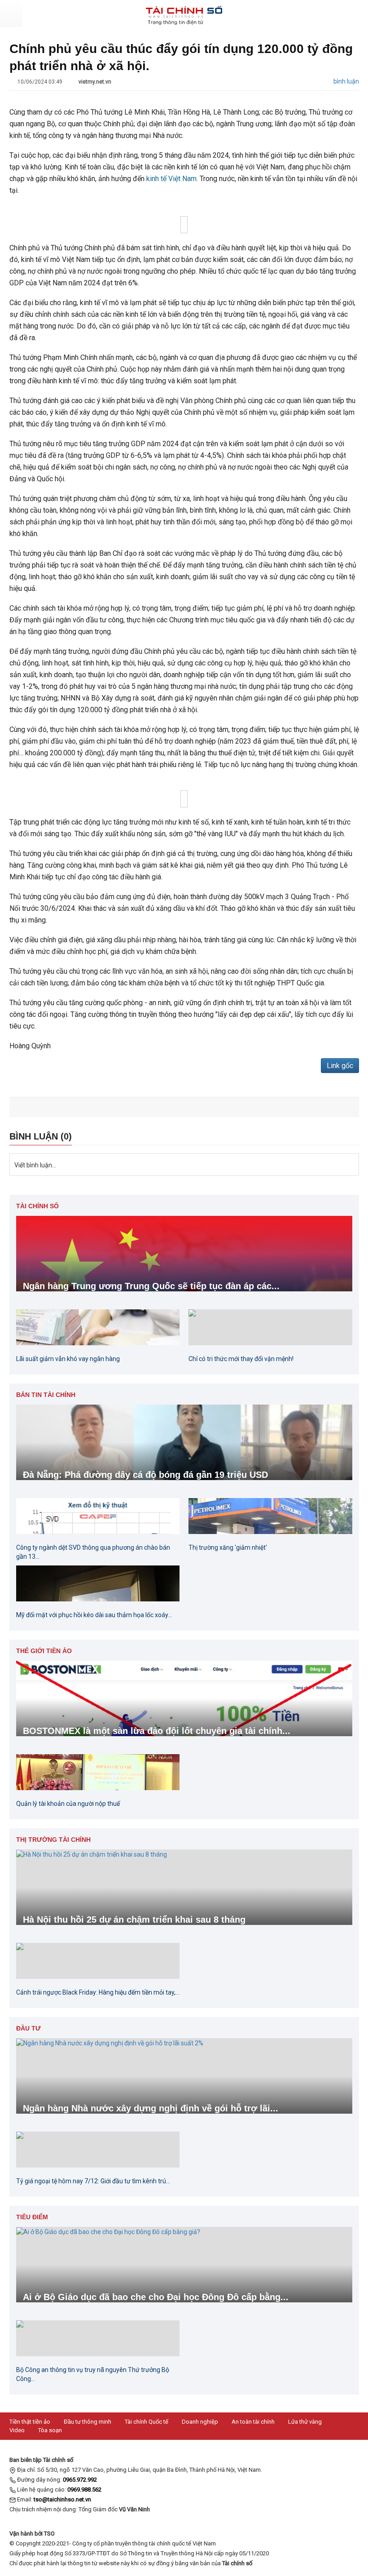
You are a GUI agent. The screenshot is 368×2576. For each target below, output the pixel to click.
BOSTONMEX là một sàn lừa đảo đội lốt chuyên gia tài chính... (157, 1731)
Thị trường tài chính (53, 1840)
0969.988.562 (84, 2490)
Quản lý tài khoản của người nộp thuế (68, 1804)
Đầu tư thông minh (88, 2422)
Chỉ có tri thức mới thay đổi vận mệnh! (241, 1359)
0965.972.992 (80, 2480)
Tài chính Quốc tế (147, 2422)
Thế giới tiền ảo (44, 1651)
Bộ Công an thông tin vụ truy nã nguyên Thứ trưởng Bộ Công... (93, 2374)
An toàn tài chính (253, 2422)
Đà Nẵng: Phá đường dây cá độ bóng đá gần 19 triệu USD (145, 1475)
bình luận (346, 81)
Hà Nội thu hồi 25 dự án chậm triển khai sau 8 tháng (134, 1920)
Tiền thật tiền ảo (30, 2422)
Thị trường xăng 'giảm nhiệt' (228, 1547)
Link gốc (340, 1066)
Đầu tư (28, 2028)
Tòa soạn (50, 2430)
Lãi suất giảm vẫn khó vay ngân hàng (68, 1359)
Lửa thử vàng (305, 2422)
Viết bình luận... (35, 1165)
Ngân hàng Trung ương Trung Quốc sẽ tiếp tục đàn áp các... (151, 1286)
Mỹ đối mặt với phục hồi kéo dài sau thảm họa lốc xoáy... (94, 1615)
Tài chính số (37, 1206)
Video (17, 2430)
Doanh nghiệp (200, 2422)
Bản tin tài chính (46, 1395)
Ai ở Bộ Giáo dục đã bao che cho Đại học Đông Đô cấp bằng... (156, 2297)
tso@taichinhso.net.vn (62, 2499)
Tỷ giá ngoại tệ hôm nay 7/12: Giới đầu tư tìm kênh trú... (93, 2181)
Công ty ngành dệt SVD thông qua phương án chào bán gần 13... (93, 1552)
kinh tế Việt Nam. (172, 179)
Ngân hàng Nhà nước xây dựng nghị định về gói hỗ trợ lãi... (151, 2108)
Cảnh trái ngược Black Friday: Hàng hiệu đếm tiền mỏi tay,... (98, 1992)
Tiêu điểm (32, 2217)
